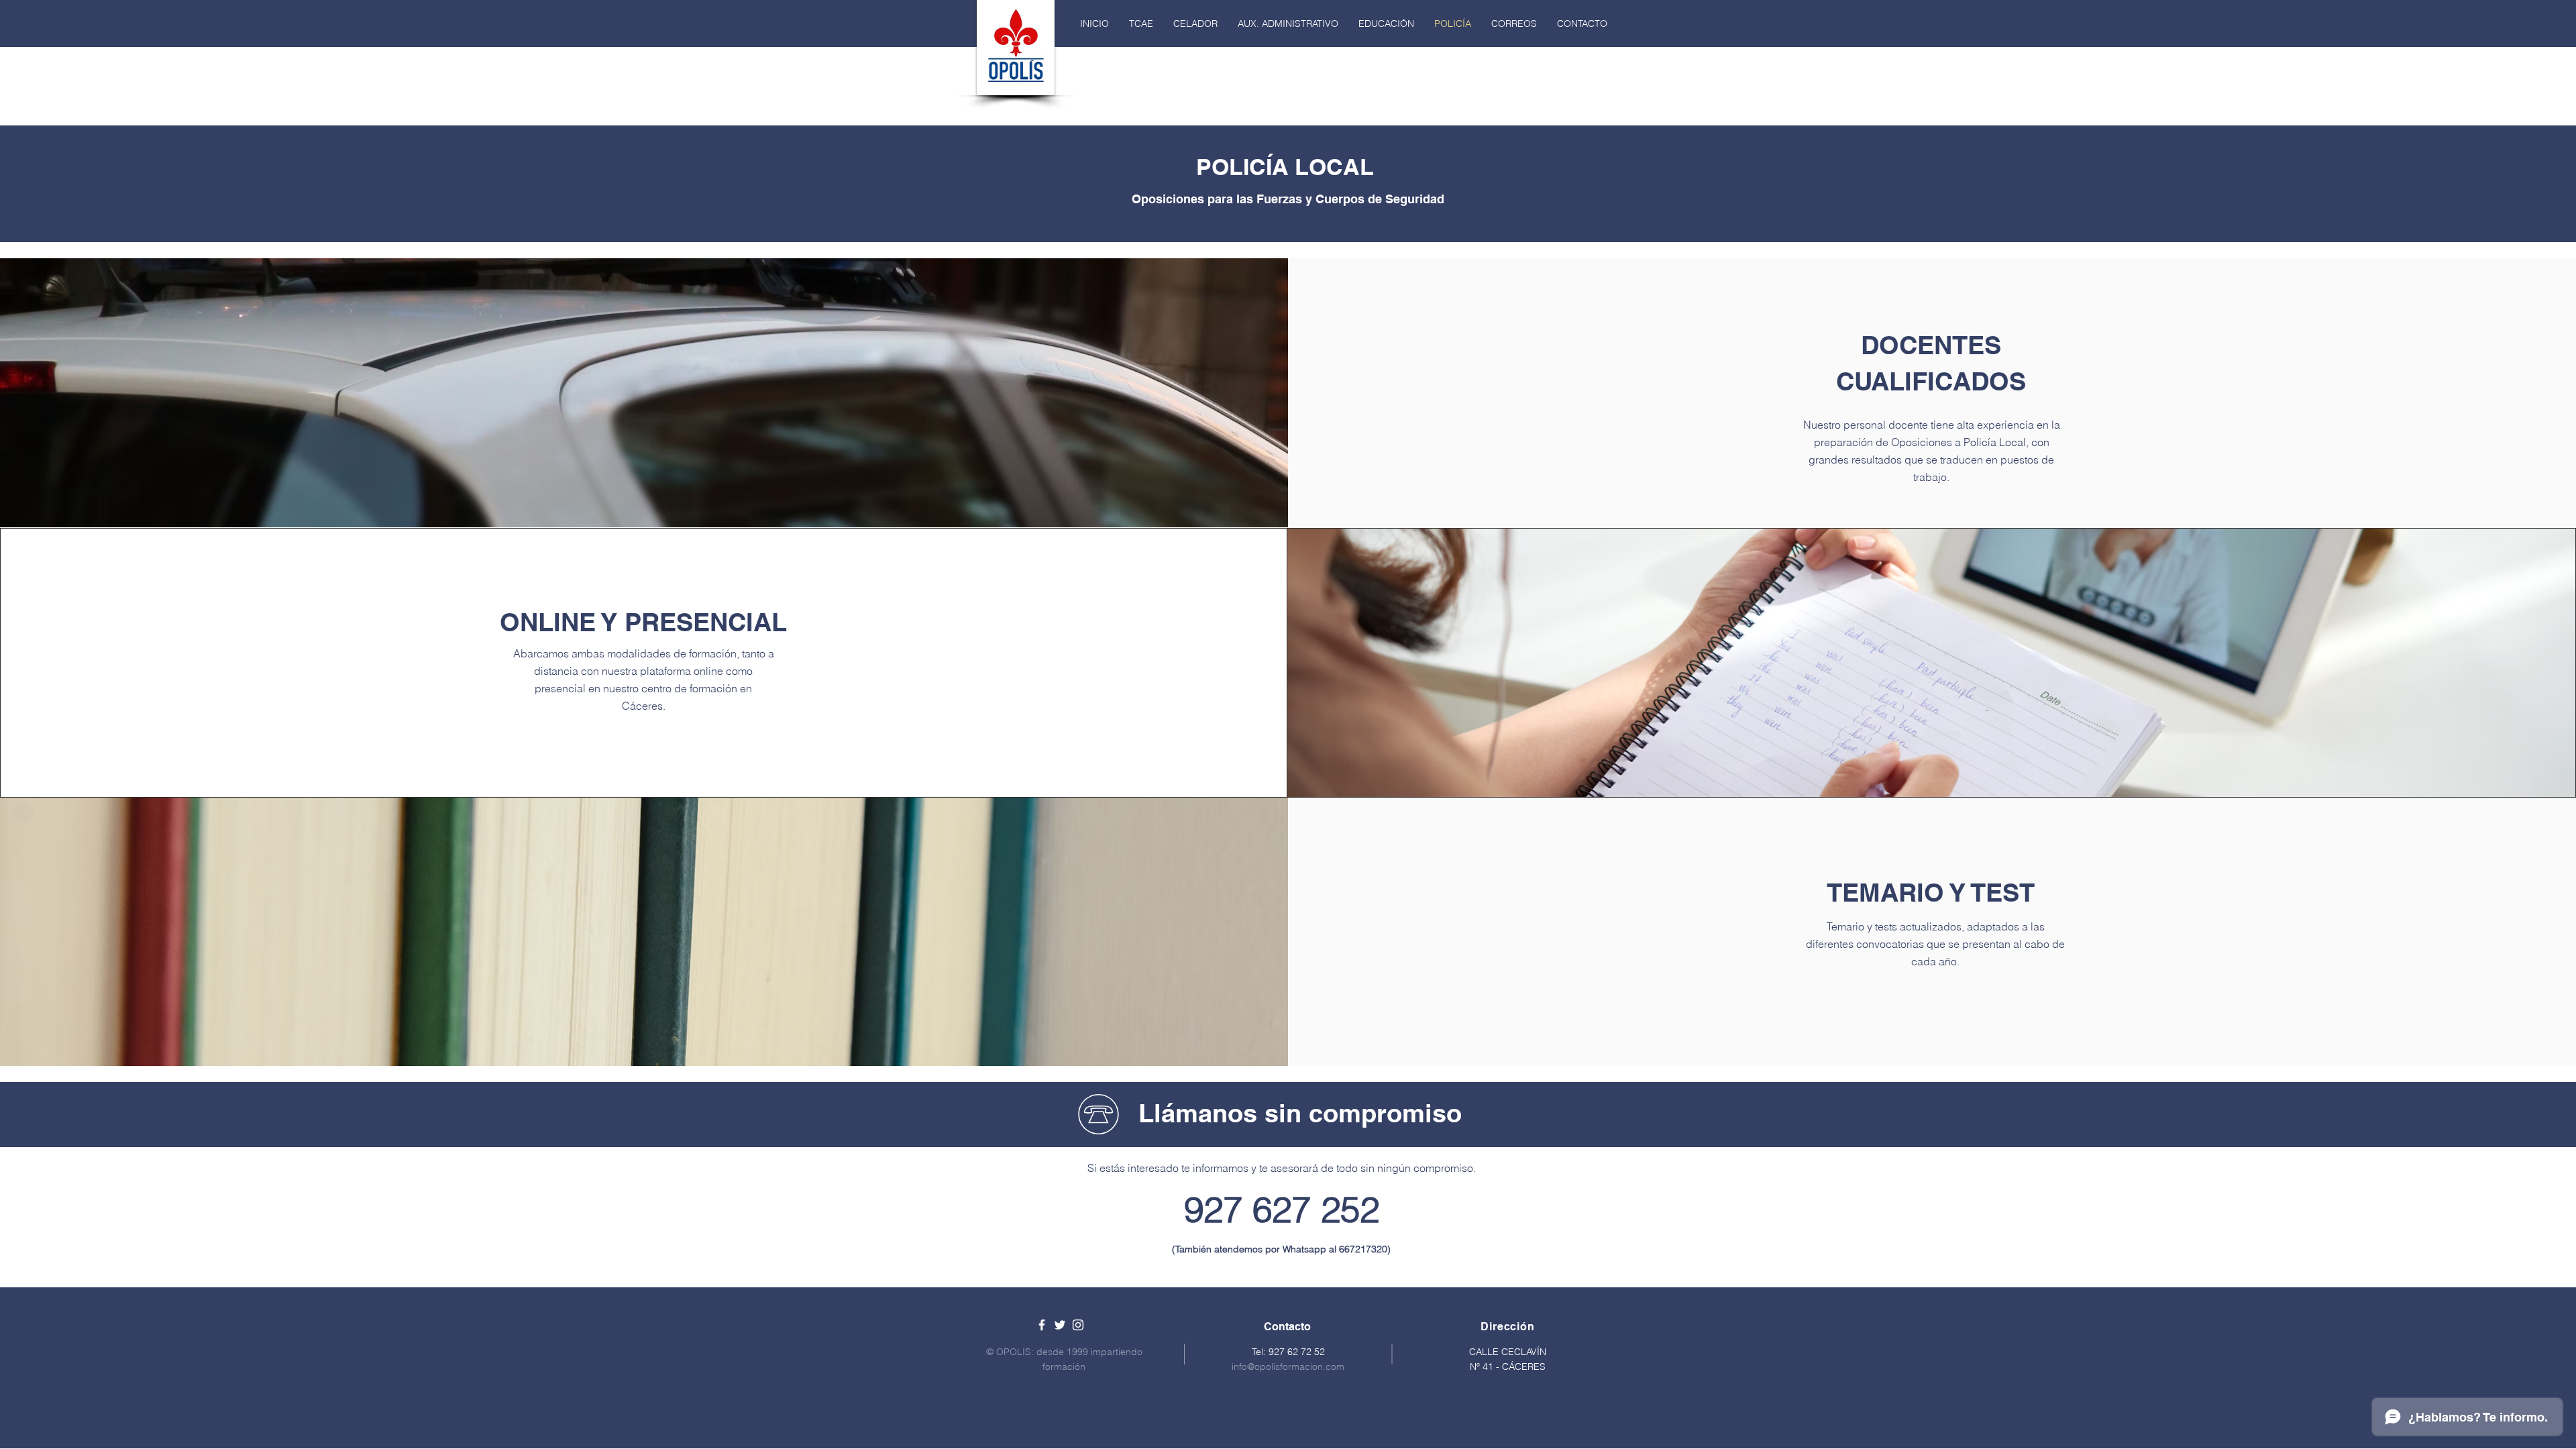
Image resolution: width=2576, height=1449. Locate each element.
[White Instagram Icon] (1078, 1325)
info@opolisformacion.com (1288, 1366)
